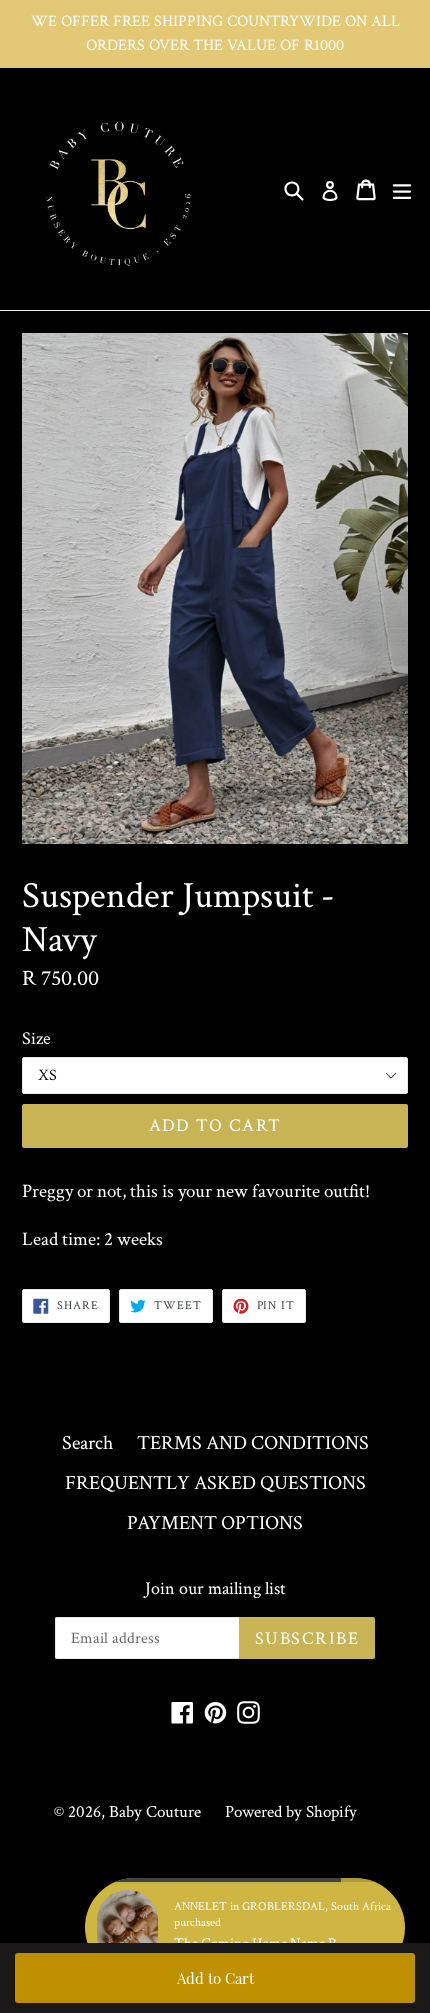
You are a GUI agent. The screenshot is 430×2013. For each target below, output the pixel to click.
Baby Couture (155, 1812)
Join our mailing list (215, 1589)
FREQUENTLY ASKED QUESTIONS (215, 1483)
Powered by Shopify (291, 1812)
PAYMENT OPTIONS (215, 1523)
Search (87, 1443)
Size (36, 1038)
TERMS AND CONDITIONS (253, 1443)
